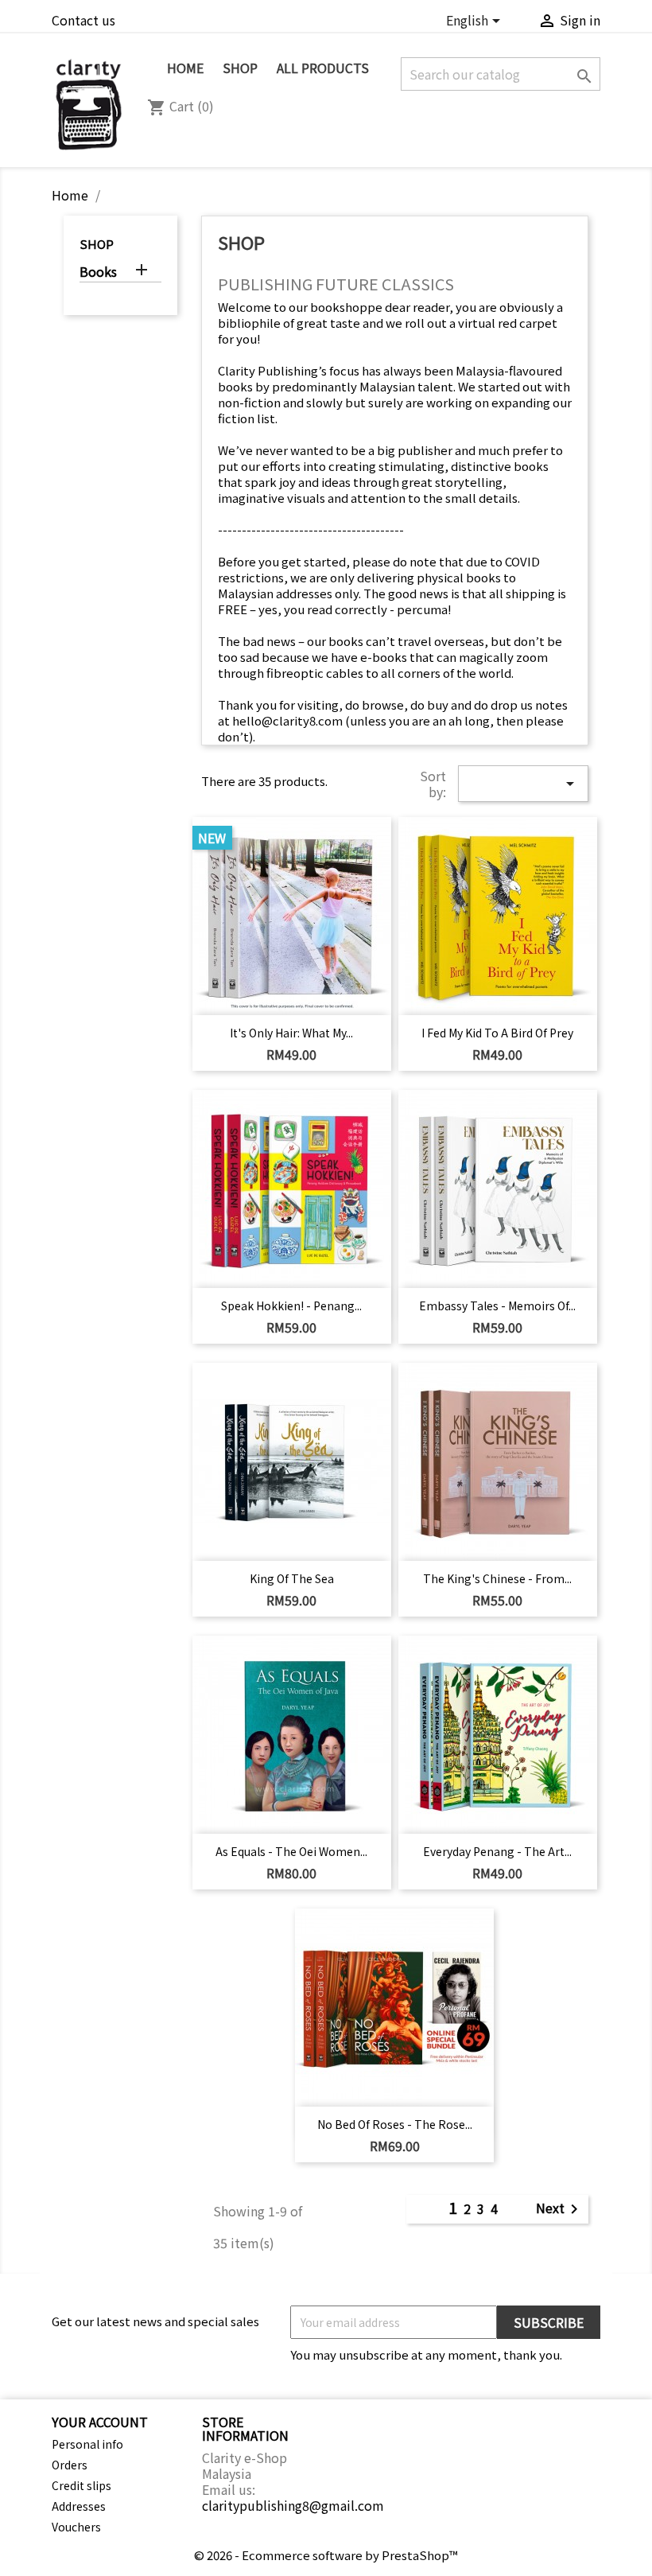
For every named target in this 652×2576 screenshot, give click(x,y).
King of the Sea (292, 1578)
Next (560, 2210)
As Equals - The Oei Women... (291, 1851)
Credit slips (81, 2485)
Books (98, 272)
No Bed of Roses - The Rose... (395, 2124)
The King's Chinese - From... (497, 1578)
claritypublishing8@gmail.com (293, 2505)
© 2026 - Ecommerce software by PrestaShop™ (326, 2555)
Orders (70, 2465)
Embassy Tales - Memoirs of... (497, 1306)
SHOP (240, 68)
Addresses (79, 2506)
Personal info (87, 2444)
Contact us (83, 20)
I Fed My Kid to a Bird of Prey (497, 1033)
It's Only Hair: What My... (291, 1033)
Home (185, 68)
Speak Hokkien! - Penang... (291, 1306)
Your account (100, 2422)
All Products (323, 68)
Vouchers (76, 2527)
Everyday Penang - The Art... (497, 1851)
